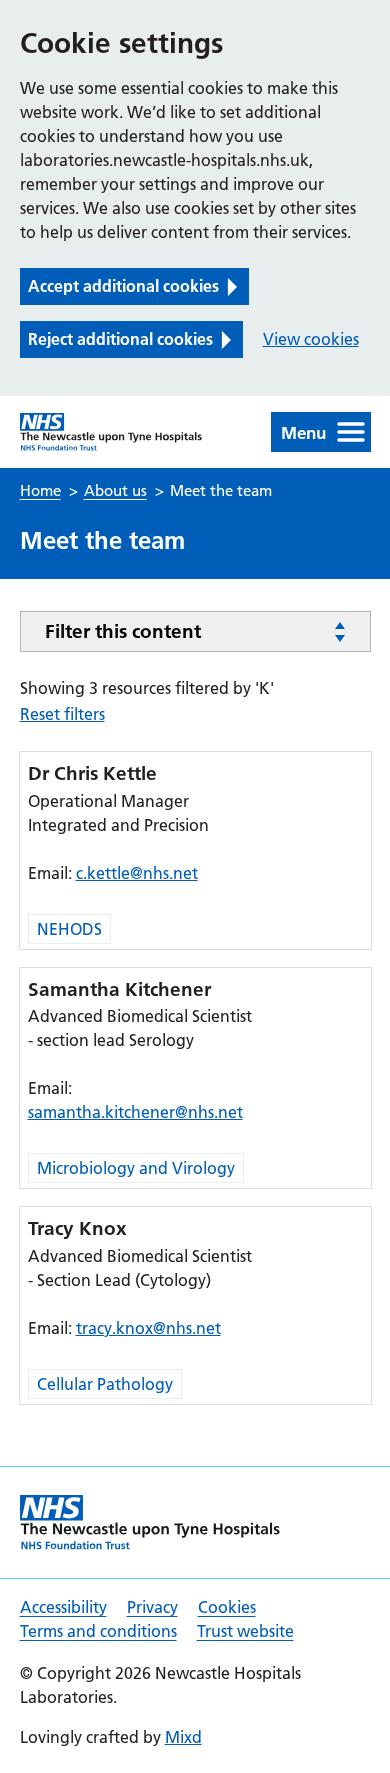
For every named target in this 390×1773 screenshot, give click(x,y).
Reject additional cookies (120, 339)
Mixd (183, 1737)
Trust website (245, 1631)
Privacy (152, 1607)
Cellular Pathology (105, 1384)
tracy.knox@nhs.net (148, 1328)
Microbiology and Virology (136, 1168)
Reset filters (62, 714)
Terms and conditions (98, 1631)
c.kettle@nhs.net (137, 873)
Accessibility (63, 1607)
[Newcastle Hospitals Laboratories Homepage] (111, 432)
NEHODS (69, 929)
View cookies (311, 339)
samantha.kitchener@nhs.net (135, 1112)
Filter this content (123, 631)
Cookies (227, 1607)
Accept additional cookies (123, 286)
